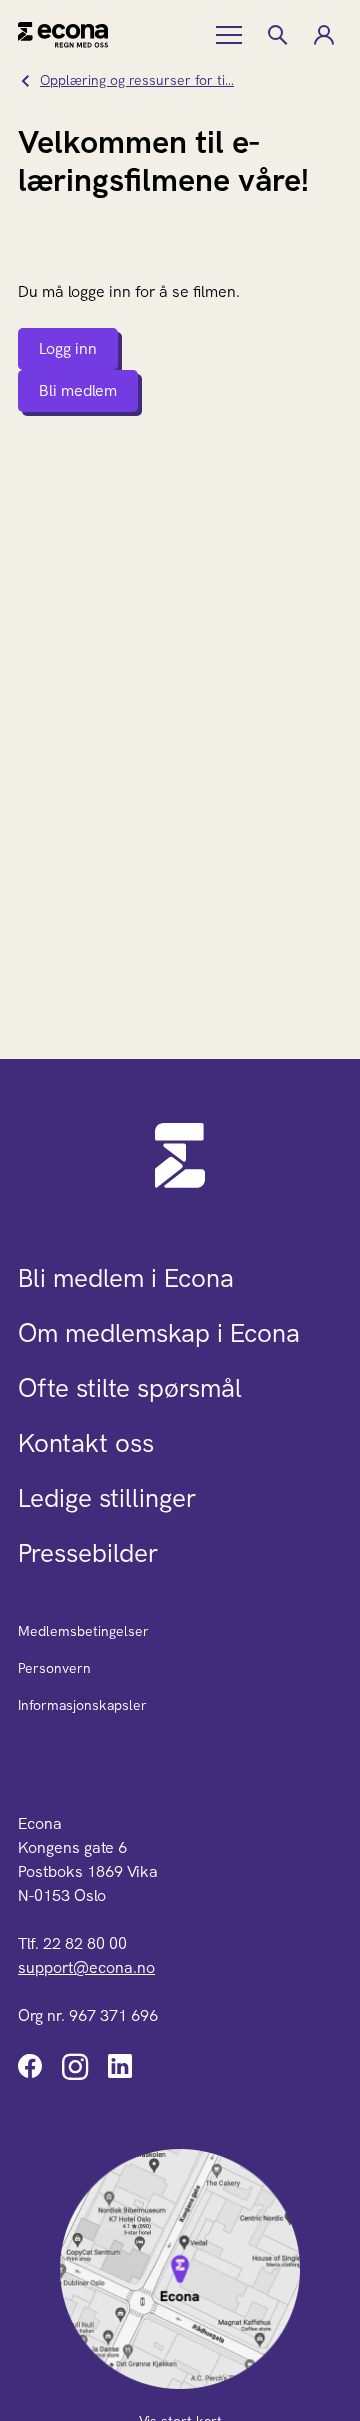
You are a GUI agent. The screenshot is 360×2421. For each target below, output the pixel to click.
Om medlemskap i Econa (159, 1333)
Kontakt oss (86, 1443)
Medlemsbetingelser (83, 1631)
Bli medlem (78, 390)
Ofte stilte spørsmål (130, 1388)
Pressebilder (88, 1553)
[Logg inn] (323, 35)
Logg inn (68, 348)
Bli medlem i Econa (126, 1278)
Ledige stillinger (107, 1498)
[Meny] (231, 35)
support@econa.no (86, 1967)
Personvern (54, 1668)
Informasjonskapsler (82, 1705)
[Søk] (277, 35)
